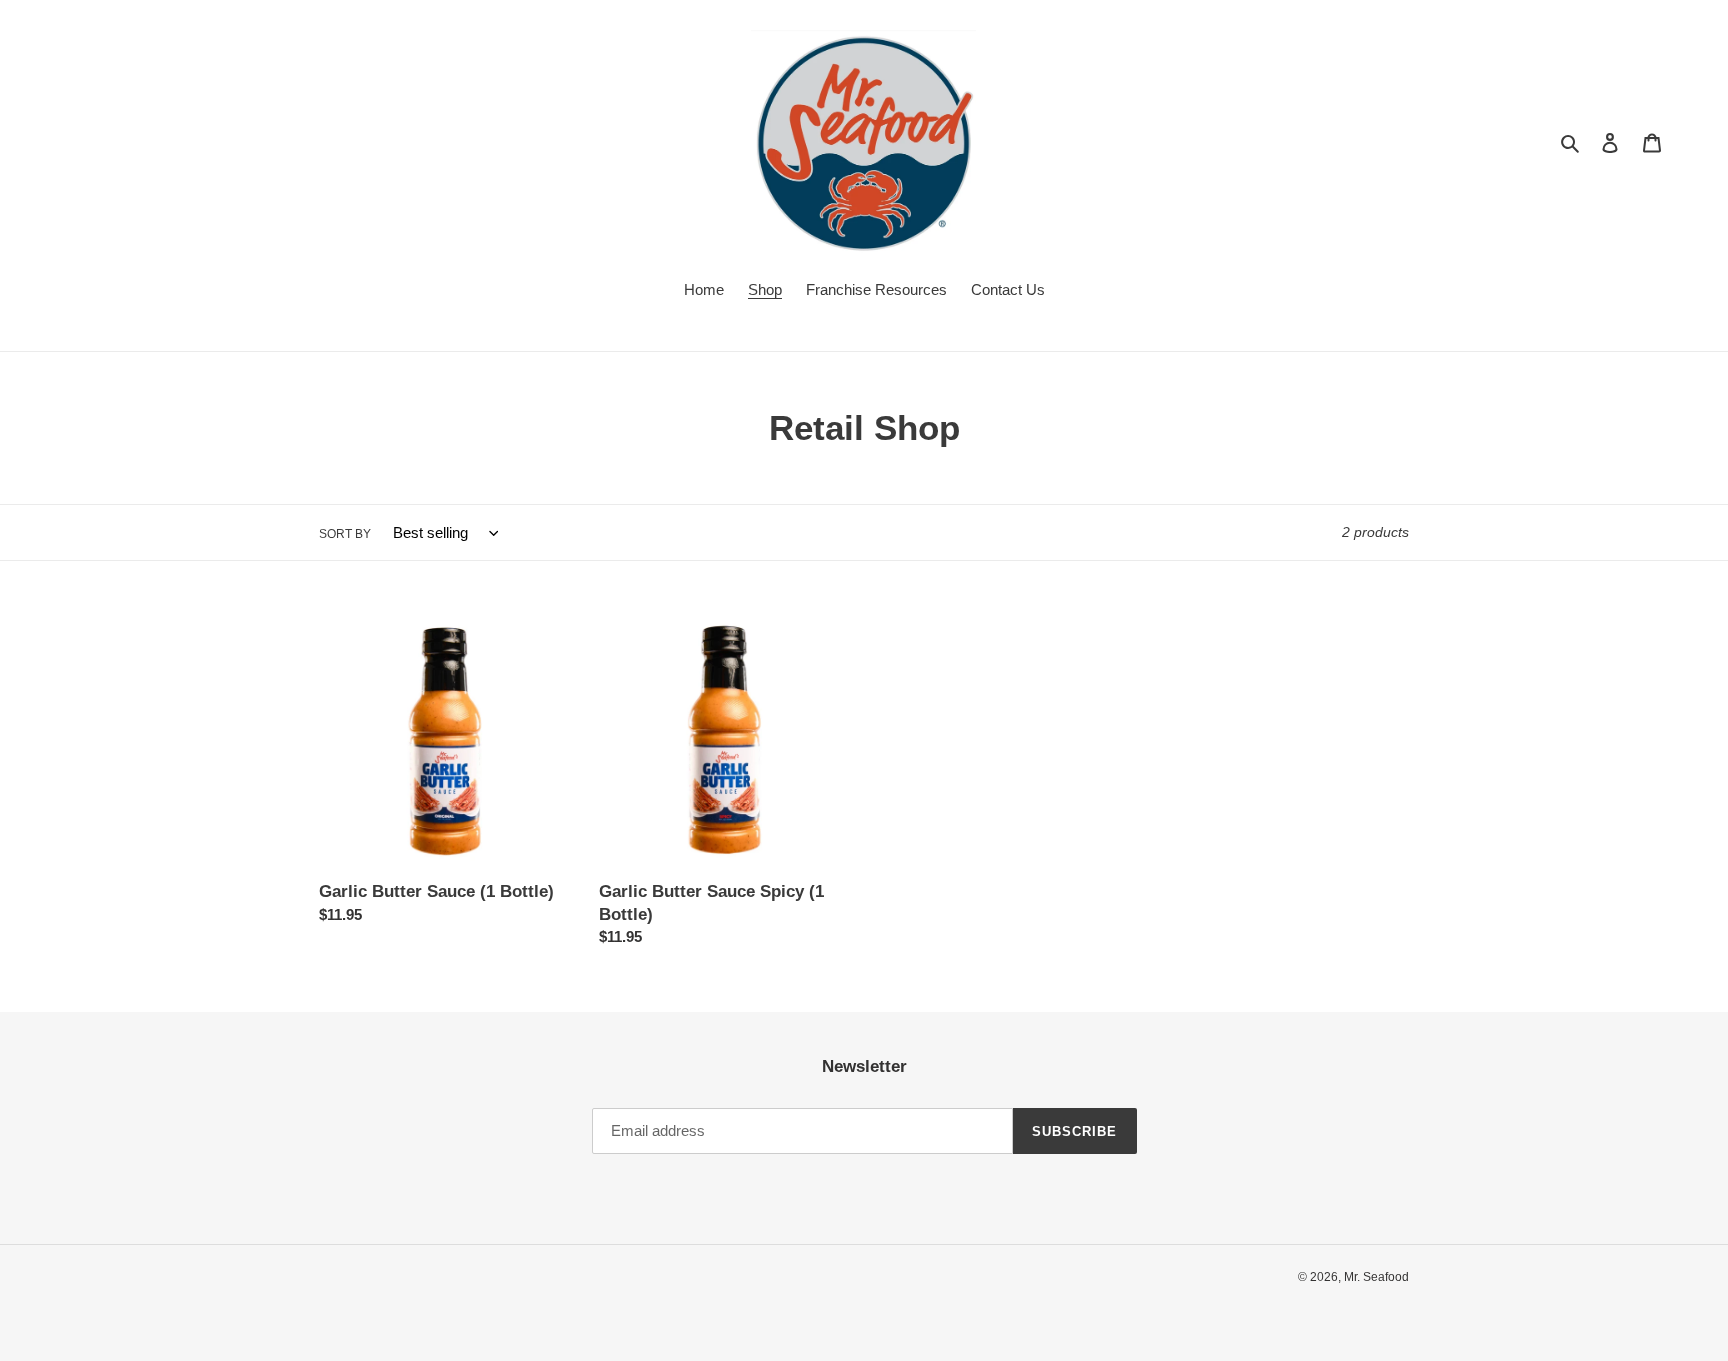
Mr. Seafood (1376, 1277)
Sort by (345, 534)
